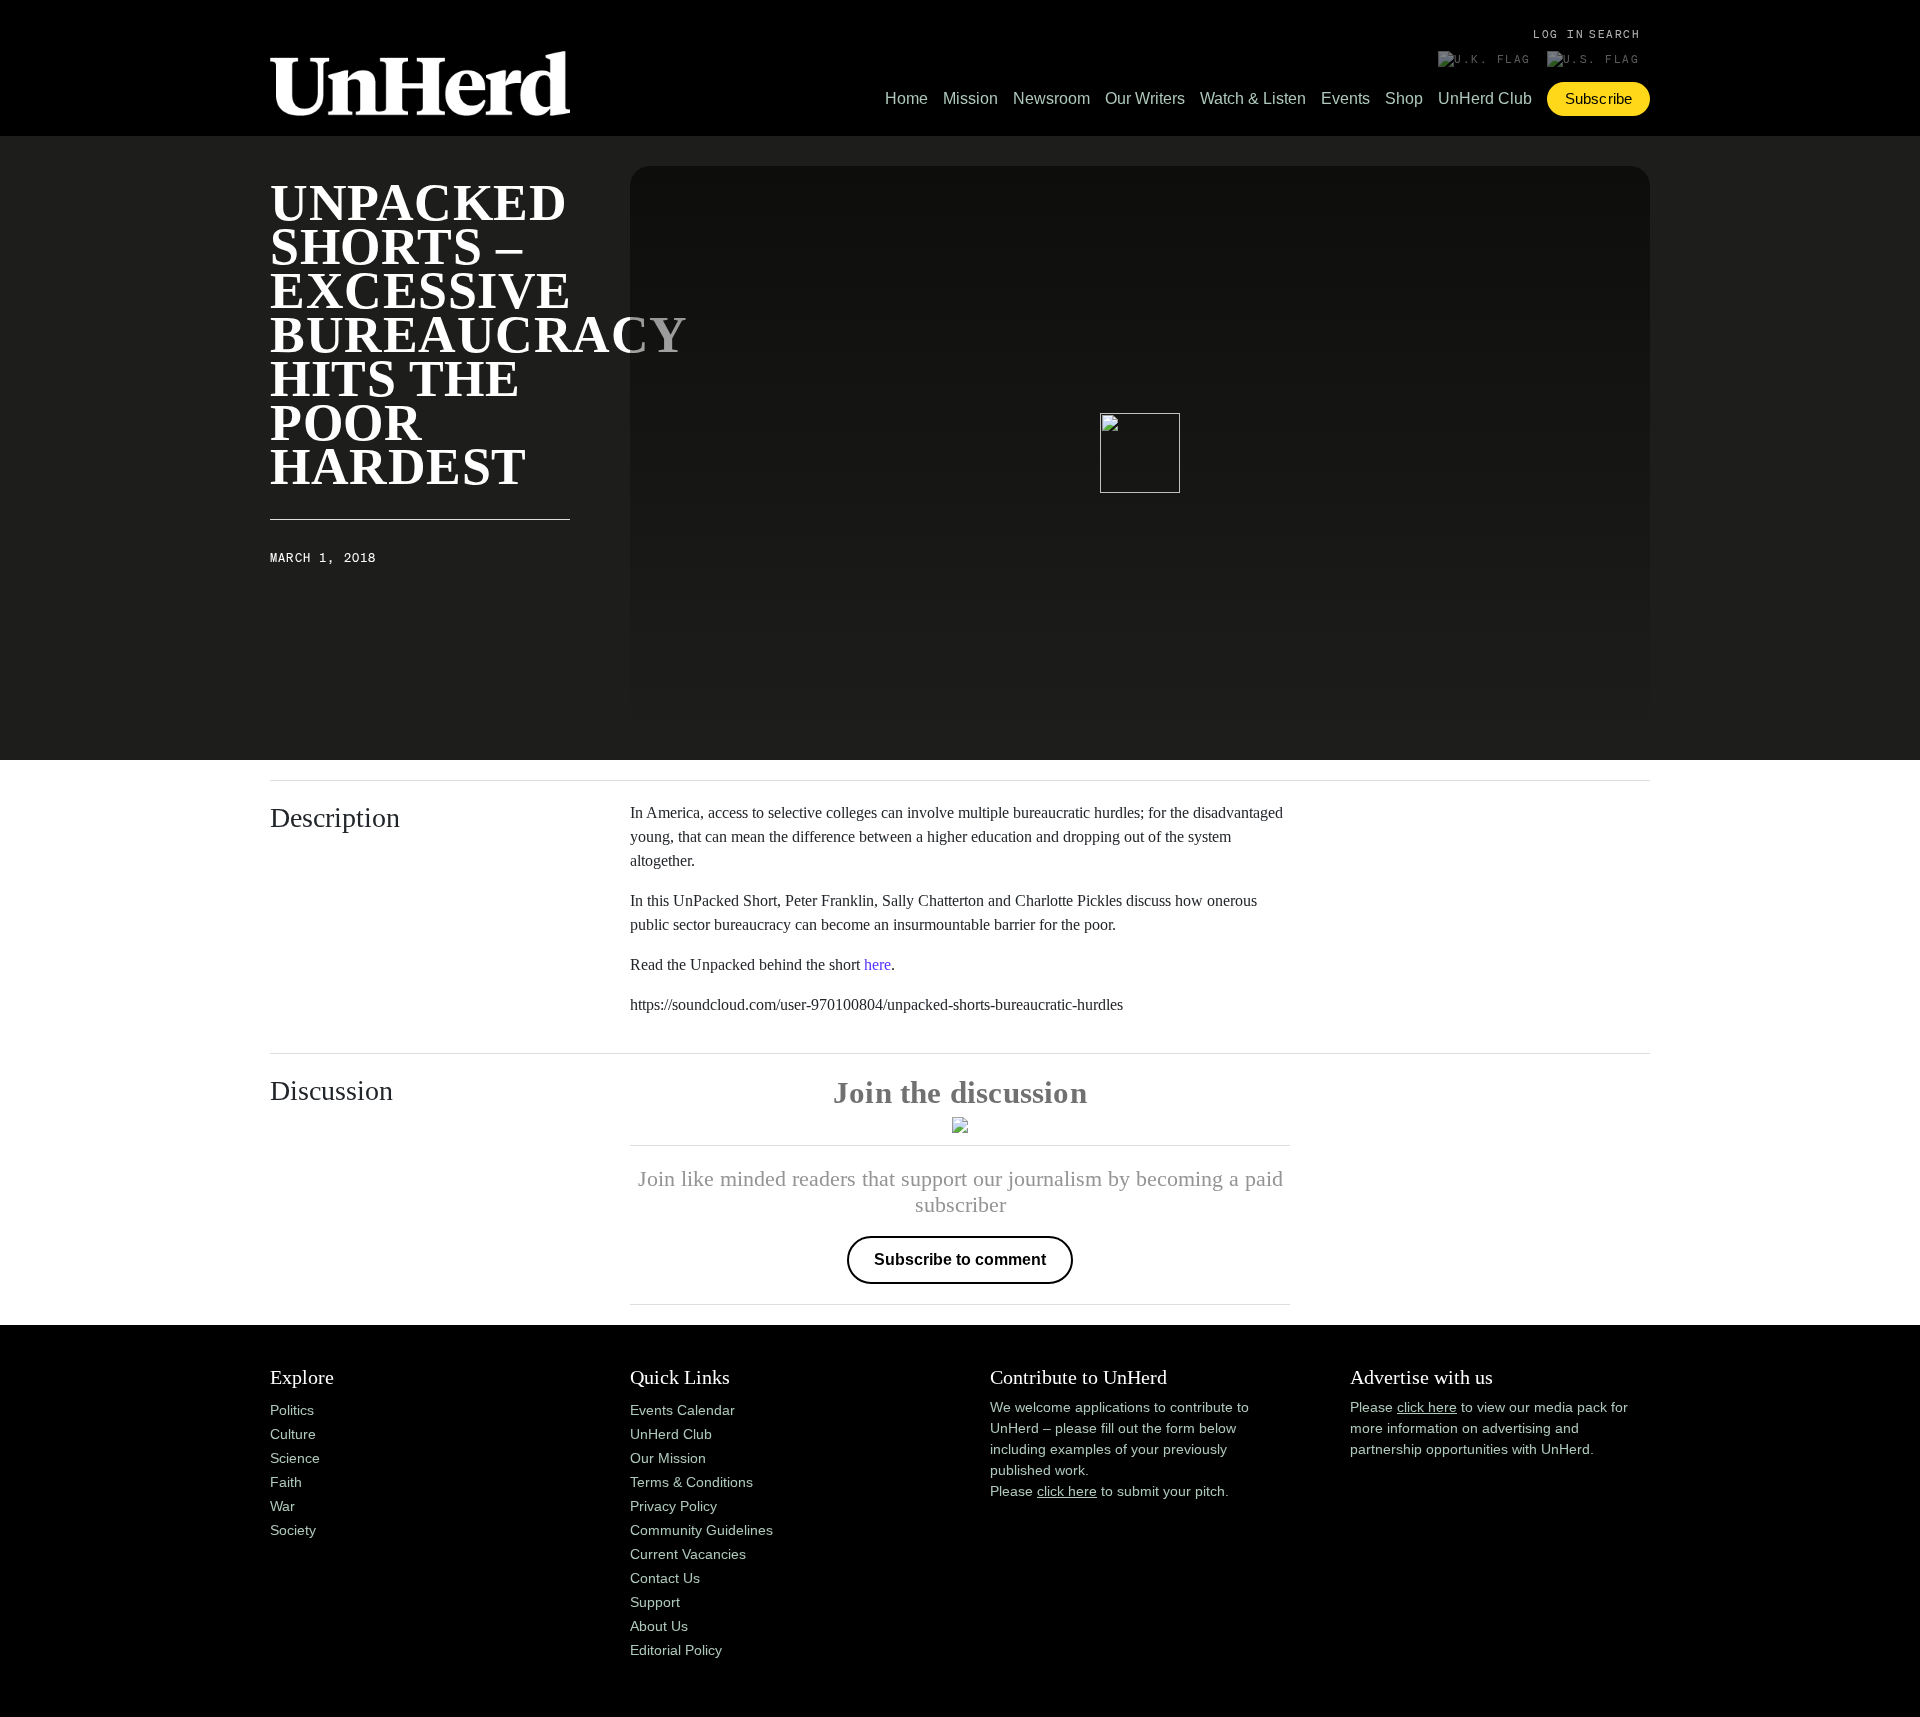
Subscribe (1598, 98)
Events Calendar (682, 1410)
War (282, 1506)
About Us (659, 1626)
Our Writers (1145, 98)
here (877, 964)
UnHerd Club (1485, 98)
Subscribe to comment (960, 1259)
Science (295, 1458)
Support (655, 1602)
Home (906, 98)
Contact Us (665, 1578)
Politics (292, 1410)
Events (1345, 98)
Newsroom (1051, 98)
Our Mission (668, 1458)
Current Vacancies (688, 1554)
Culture (293, 1434)
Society (293, 1530)
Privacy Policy (673, 1506)
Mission (970, 98)
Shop (1404, 98)
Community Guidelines (701, 1530)
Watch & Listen (1253, 98)
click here (1067, 1491)
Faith (286, 1482)
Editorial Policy (676, 1650)
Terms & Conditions (691, 1482)
